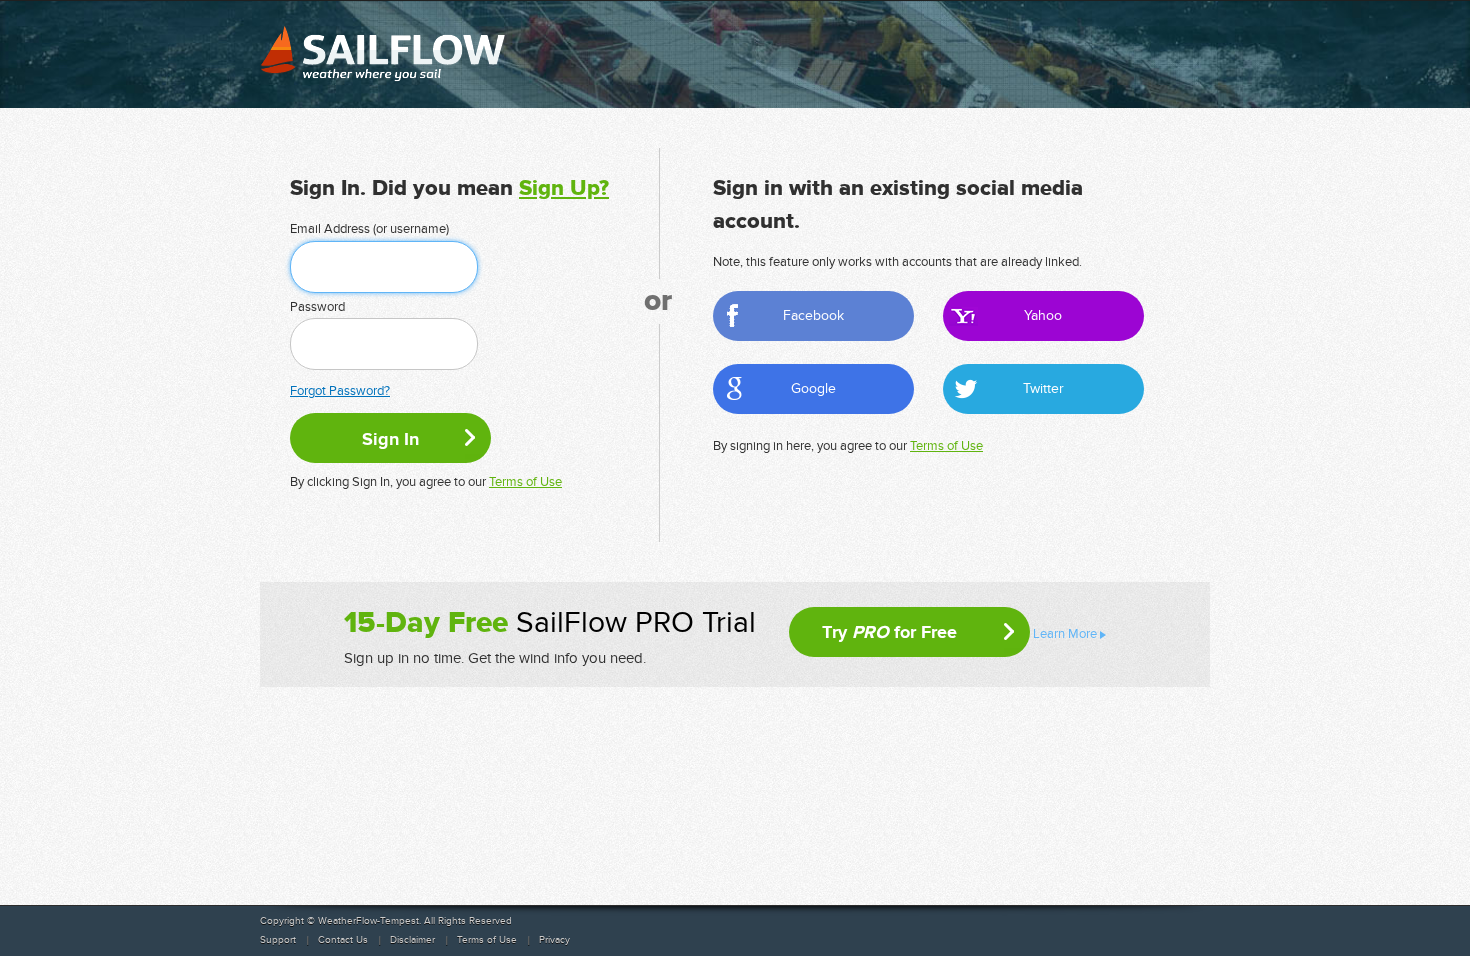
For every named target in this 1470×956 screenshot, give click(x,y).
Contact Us (343, 940)
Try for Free (889, 632)
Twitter (1043, 388)
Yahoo (1043, 315)
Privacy (554, 940)
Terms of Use (525, 482)
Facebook (813, 315)
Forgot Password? (340, 391)
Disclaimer (412, 940)
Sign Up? (564, 188)
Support (278, 940)
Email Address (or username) (369, 229)
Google (813, 388)
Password (317, 307)
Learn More (1065, 634)
